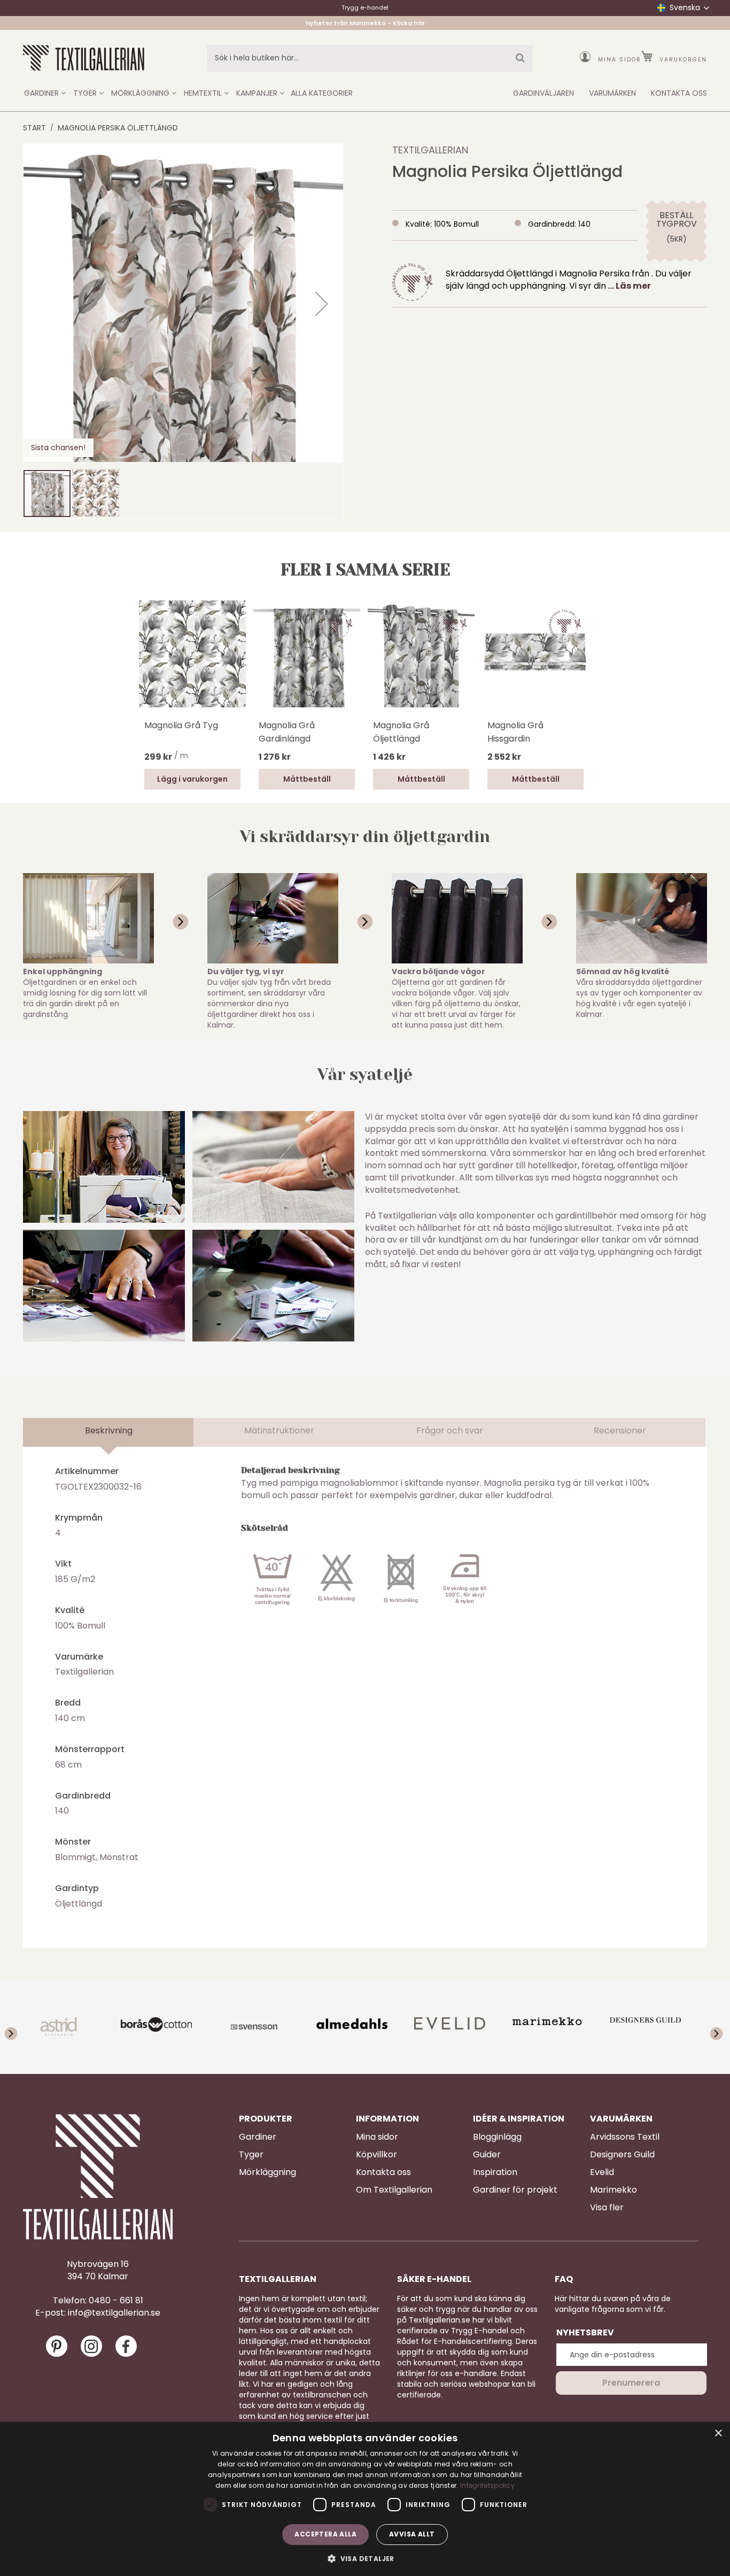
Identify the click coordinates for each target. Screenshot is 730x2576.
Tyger (251, 2155)
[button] (322, 304)
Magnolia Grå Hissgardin (515, 732)
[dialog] (365, 2499)
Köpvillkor (376, 2155)
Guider (487, 2155)
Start (34, 128)
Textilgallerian (430, 150)
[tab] (108, 1432)
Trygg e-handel (365, 7)
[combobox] (370, 58)
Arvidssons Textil (625, 2137)
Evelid (602, 2172)
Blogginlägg (497, 2137)
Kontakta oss (383, 2172)
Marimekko (613, 2190)
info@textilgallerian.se (114, 2313)
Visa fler (607, 2208)
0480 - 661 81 (116, 2301)
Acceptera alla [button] (325, 2534)
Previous (20, 2027)
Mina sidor (620, 60)
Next (710, 2027)
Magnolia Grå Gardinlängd (287, 732)
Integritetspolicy (487, 2485)
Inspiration (495, 2172)
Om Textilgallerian (394, 2190)
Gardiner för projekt (515, 2190)
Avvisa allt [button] (412, 2534)
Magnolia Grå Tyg (181, 725)
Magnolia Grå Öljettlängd (401, 732)
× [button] (718, 2434)
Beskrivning (109, 1430)
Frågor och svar (450, 1430)
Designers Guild (622, 2155)
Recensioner (620, 1430)
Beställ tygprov (676, 220)
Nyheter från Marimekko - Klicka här (365, 23)
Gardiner (258, 2137)
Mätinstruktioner (279, 1430)
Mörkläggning (267, 2172)
